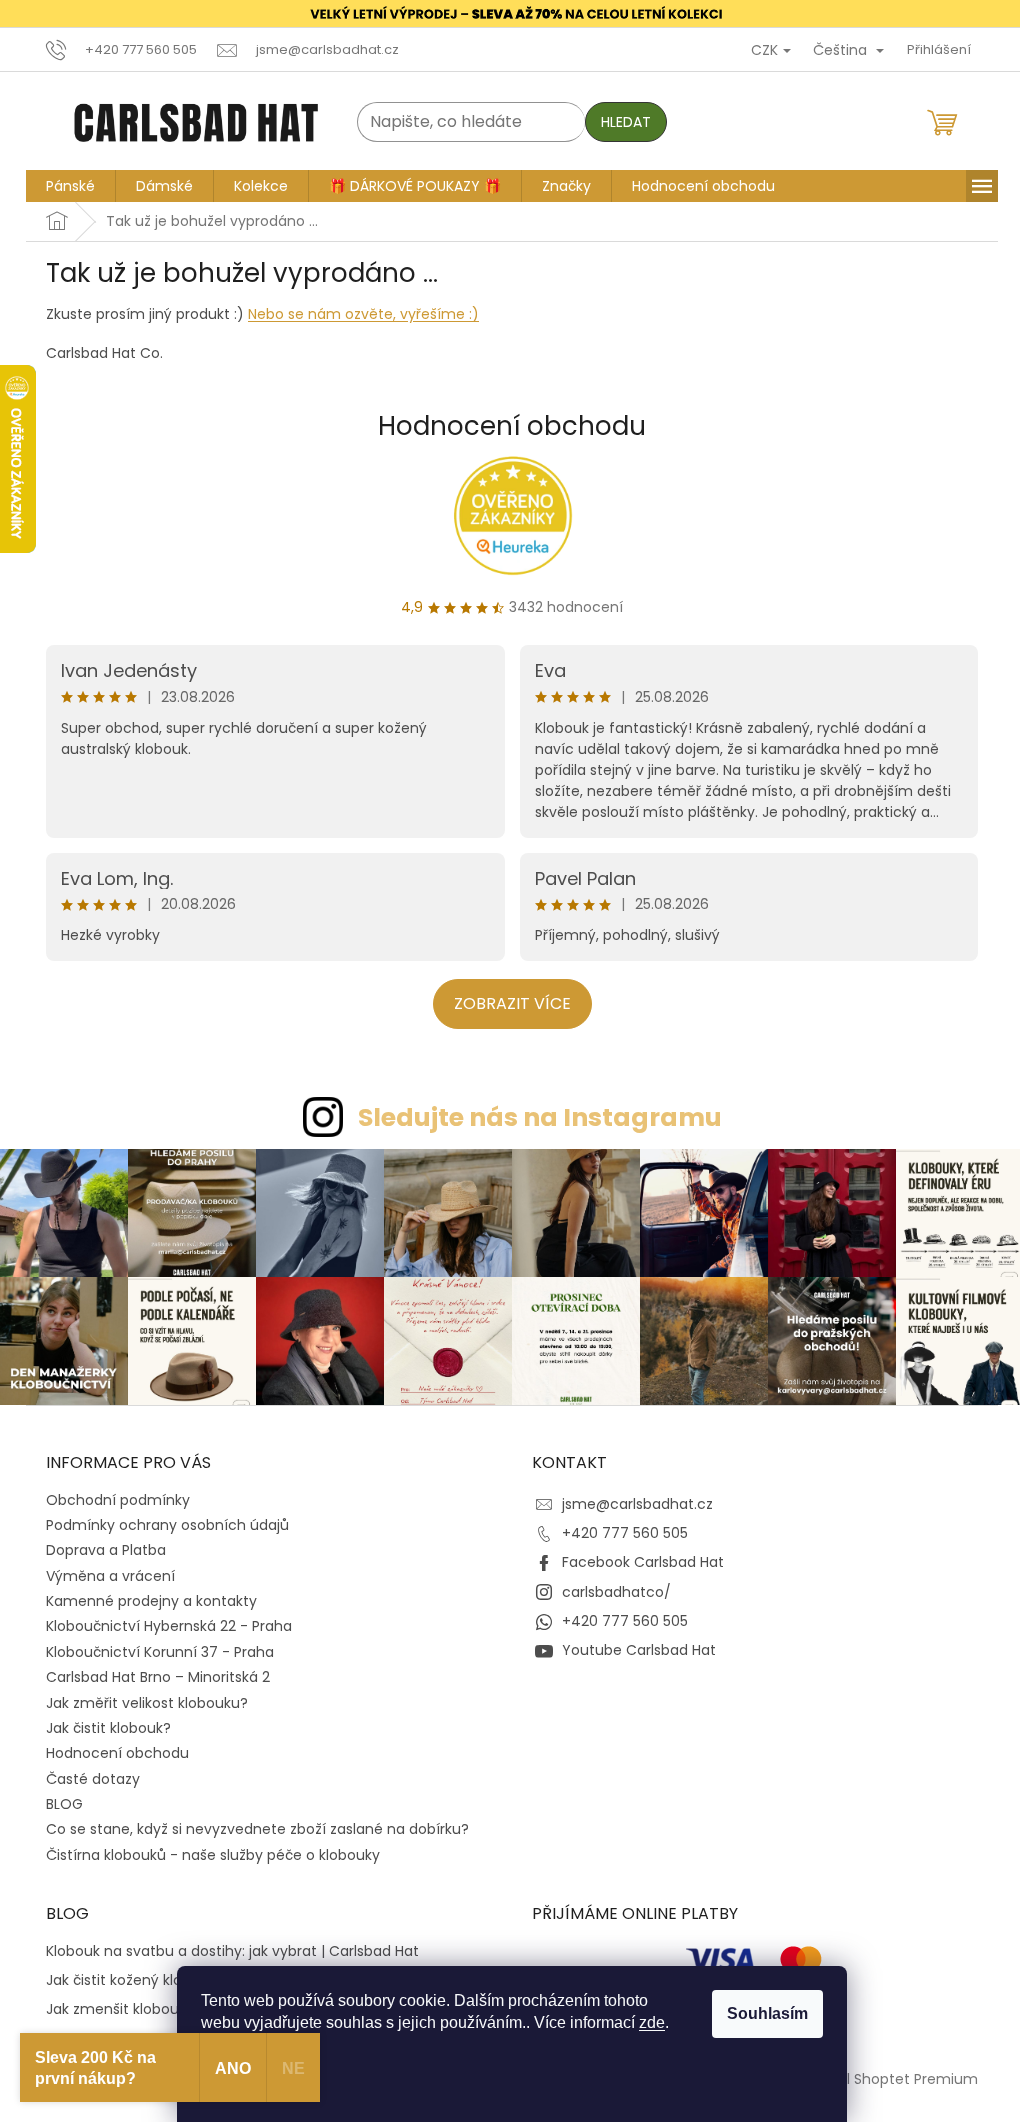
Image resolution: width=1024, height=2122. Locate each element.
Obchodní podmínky (118, 1500)
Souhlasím (767, 2013)
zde (652, 2022)
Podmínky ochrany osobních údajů (167, 1525)
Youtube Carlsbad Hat (639, 1650)
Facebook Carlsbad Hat (643, 1562)
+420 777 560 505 (625, 1533)
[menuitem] (70, 186)
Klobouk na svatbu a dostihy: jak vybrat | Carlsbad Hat (232, 1951)
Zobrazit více (512, 1003)
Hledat (626, 122)
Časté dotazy (93, 1779)
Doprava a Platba (106, 1550)
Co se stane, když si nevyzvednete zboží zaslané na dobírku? (257, 1829)
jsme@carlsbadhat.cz (637, 1504)
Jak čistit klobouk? (108, 1728)
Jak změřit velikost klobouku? (147, 1703)
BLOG (64, 1804)
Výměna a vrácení (110, 1576)
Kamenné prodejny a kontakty (151, 1601)
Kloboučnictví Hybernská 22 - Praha (169, 1626)
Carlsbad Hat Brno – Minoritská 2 (158, 1677)
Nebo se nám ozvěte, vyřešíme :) (363, 314)
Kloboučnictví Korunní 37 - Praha (160, 1652)
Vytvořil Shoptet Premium (888, 2079)
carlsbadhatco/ (616, 1592)
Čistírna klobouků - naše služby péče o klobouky (213, 1855)
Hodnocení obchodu (512, 426)
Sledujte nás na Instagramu (540, 1117)
